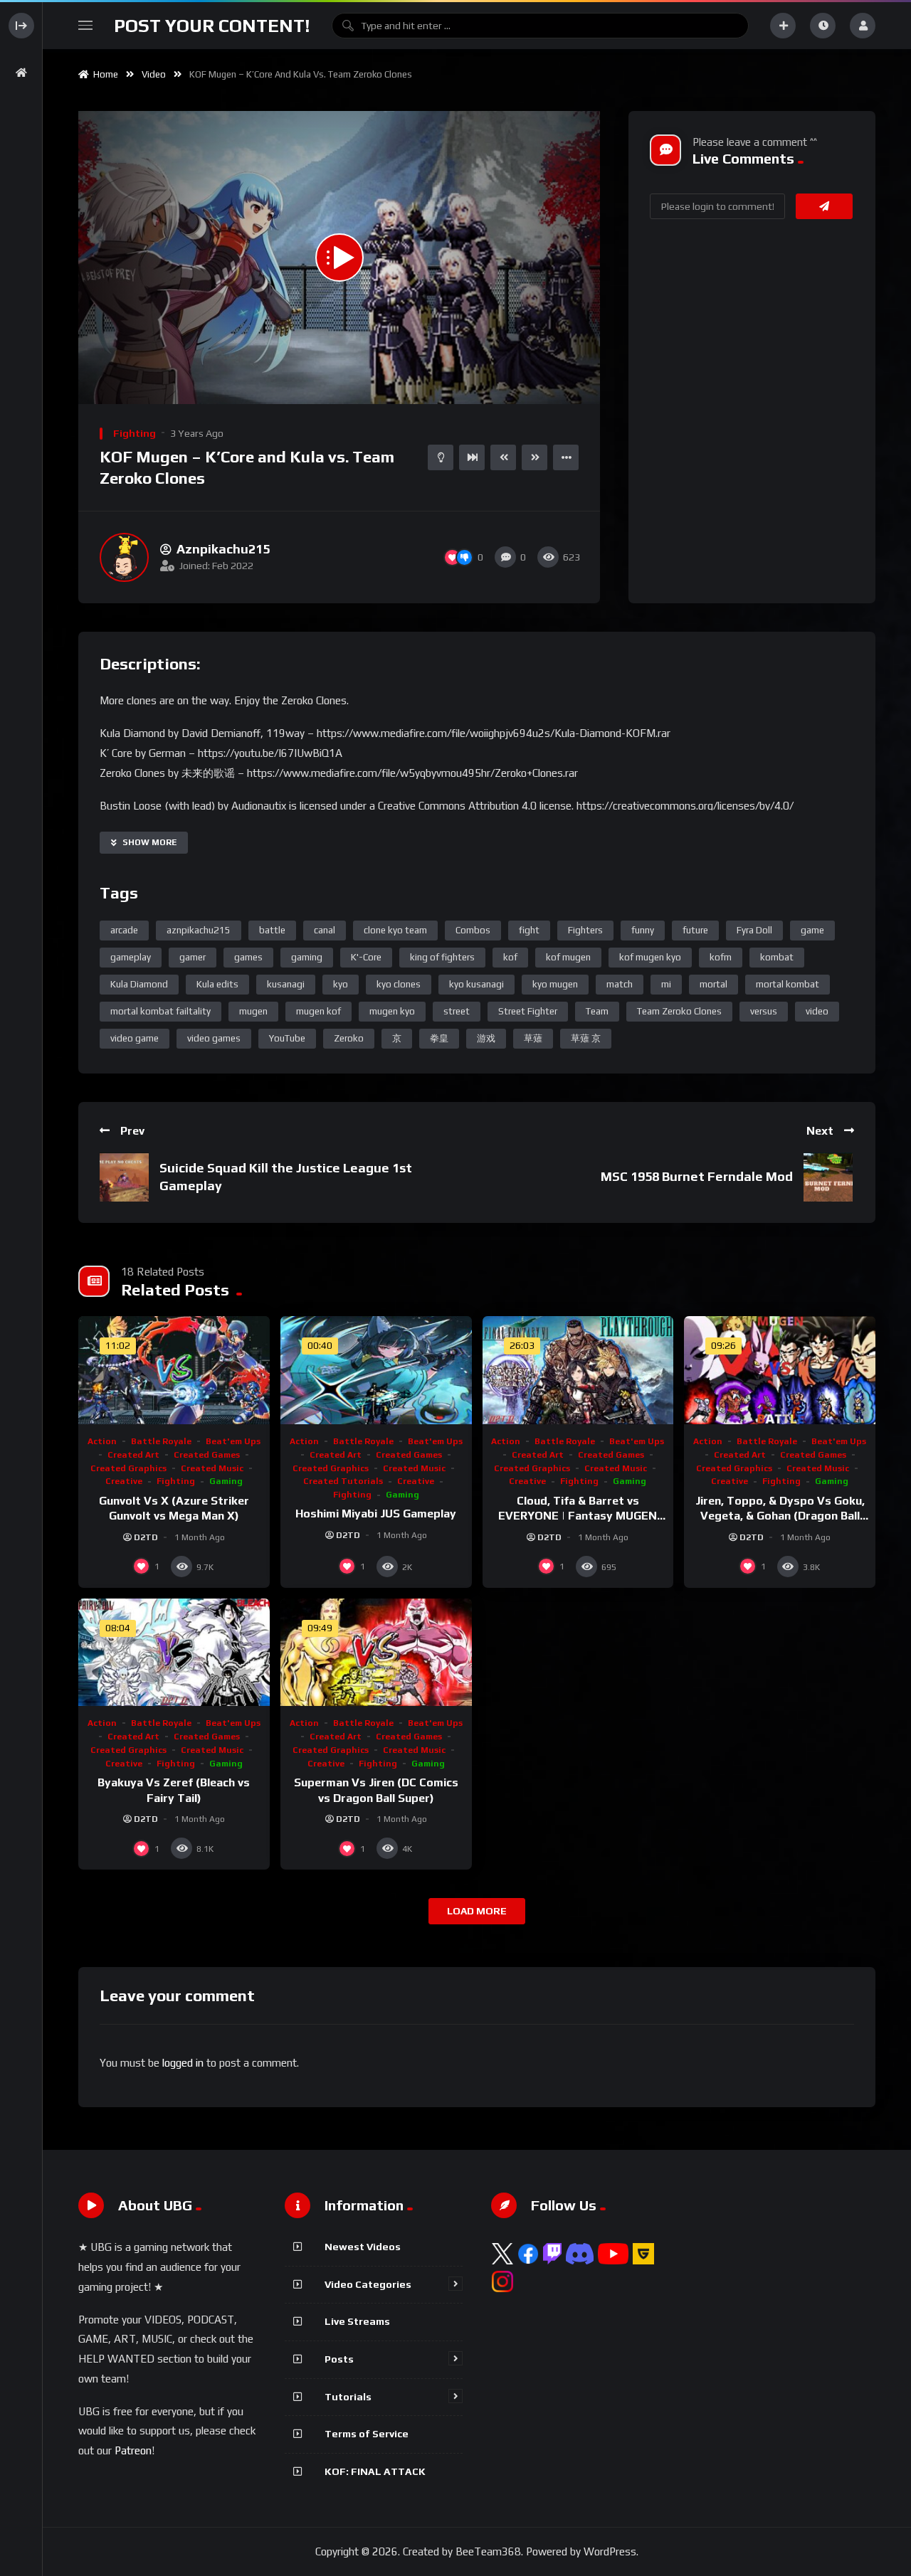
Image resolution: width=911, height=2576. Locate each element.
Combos (473, 930)
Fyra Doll (754, 930)
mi (666, 984)
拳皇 (439, 1038)
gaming (307, 957)
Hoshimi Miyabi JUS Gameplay (376, 1514)
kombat (777, 957)
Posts (339, 2359)
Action (102, 1441)
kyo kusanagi (476, 984)
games (248, 957)
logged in (183, 2063)
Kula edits (217, 984)
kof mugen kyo (650, 957)
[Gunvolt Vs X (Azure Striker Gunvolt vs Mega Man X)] (174, 1370)
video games (214, 1038)
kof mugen (568, 957)
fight (529, 930)
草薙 (533, 1038)
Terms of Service (367, 2434)
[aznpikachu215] (124, 557)
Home (104, 74)
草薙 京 (586, 1038)
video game (135, 1038)
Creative (124, 1481)
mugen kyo (392, 1011)
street (457, 1011)
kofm (721, 957)
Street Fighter (528, 1011)
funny (643, 930)
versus (764, 1011)
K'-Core (366, 957)
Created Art (133, 1455)
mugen (253, 1011)
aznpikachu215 (199, 930)
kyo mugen (555, 984)
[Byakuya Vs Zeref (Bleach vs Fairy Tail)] (174, 1652)
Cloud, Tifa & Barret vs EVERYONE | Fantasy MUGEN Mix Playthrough (578, 1516)
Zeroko (349, 1038)
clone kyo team (395, 930)
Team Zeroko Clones (679, 1011)
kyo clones (399, 984)
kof (510, 957)
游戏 (486, 1038)
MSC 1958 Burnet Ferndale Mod (697, 1176)
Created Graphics (128, 1468)
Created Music (212, 1468)
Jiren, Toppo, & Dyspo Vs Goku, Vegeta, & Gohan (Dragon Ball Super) (780, 1516)
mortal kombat (788, 984)
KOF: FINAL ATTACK (375, 2471)
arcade (124, 930)
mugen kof (318, 1011)
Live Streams (357, 2321)
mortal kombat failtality (160, 1011)
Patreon (133, 2450)
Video (154, 74)
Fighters (585, 930)
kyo (341, 984)
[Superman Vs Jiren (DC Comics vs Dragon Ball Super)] (376, 1652)
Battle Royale (161, 1441)
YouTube (287, 1038)
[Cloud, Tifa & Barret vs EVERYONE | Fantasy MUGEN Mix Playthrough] (578, 1370)
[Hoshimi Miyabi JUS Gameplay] (376, 1370)
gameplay (131, 957)
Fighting (135, 433)
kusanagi (286, 984)
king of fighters (442, 957)
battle (272, 930)
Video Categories (368, 2284)
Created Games (207, 1455)
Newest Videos (363, 2247)
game (812, 930)
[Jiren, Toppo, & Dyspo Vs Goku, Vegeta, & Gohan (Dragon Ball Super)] (780, 1370)
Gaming (226, 1481)
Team (597, 1011)
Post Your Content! (212, 26)
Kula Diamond (139, 984)
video (817, 1011)
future (695, 930)
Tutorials (348, 2397)
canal (325, 930)
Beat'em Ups (233, 1441)
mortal (713, 984)
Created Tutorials (343, 1481)
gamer (193, 957)
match (620, 984)
